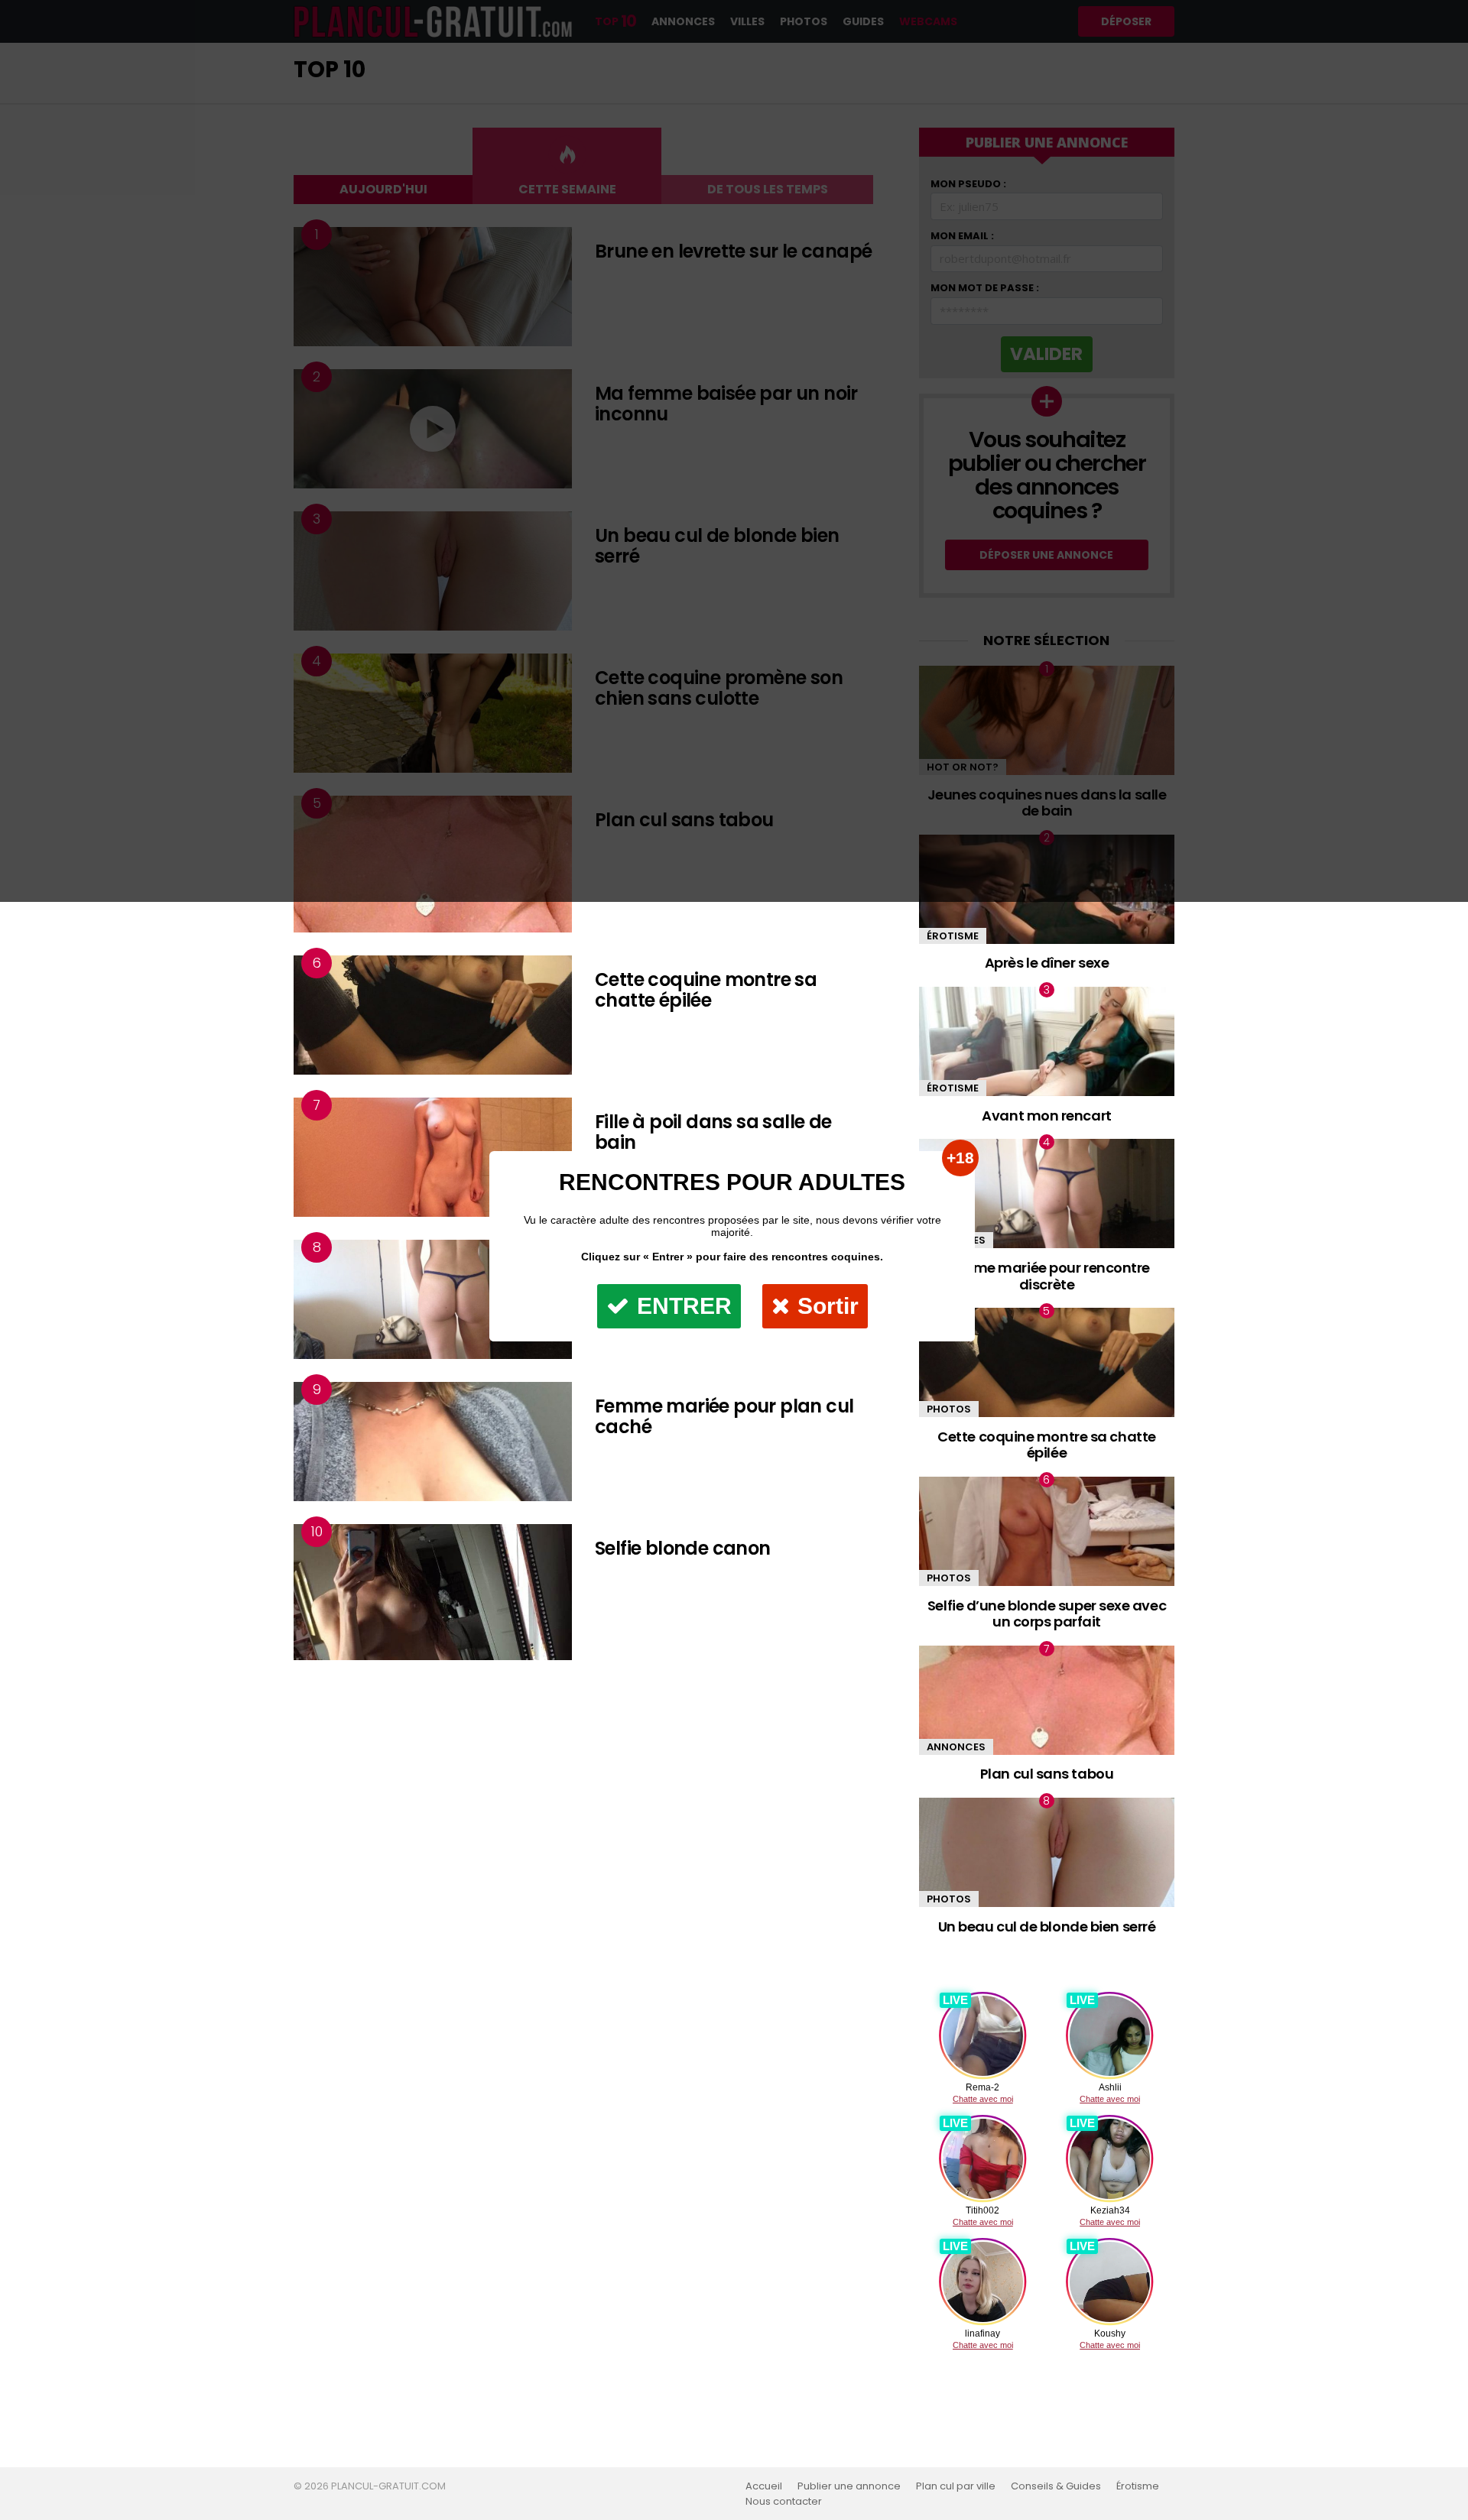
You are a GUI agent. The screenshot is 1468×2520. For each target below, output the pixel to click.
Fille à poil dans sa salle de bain (713, 1132)
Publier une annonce (849, 2486)
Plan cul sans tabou (1047, 1774)
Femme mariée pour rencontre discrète (1047, 1276)
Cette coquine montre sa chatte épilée (706, 990)
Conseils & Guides (1056, 2486)
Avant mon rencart (1046, 1116)
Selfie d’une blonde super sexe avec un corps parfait (1047, 1614)
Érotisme (953, 936)
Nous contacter (784, 2502)
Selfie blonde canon (683, 1548)
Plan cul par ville (956, 2486)
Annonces (956, 1747)
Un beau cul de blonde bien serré (1047, 1926)
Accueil (764, 2486)
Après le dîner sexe (1047, 963)
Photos (949, 1578)
